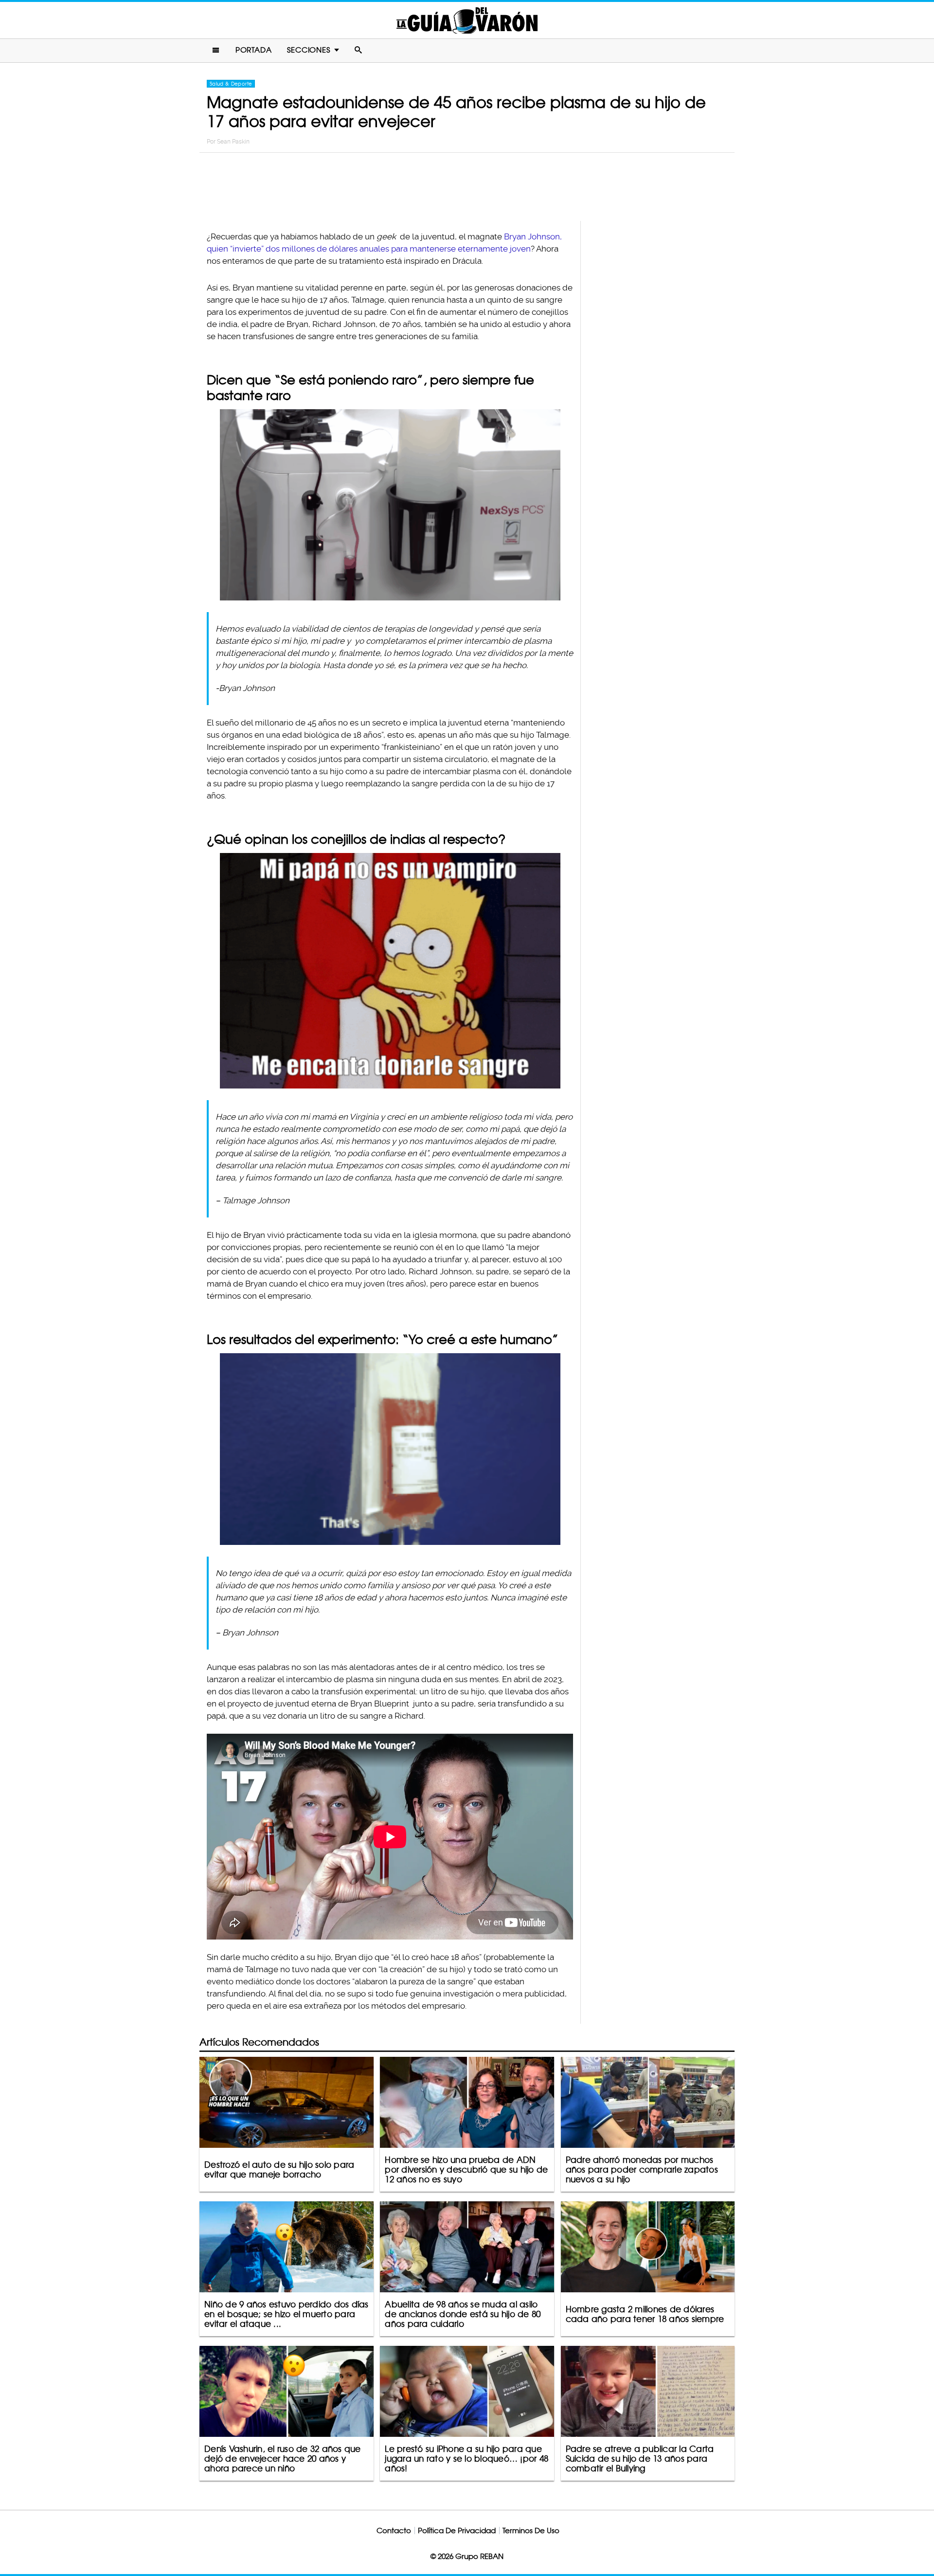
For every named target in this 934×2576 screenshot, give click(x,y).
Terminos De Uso (531, 2531)
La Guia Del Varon (467, 20)
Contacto (394, 2531)
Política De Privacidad (457, 2531)
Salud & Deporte (231, 84)
